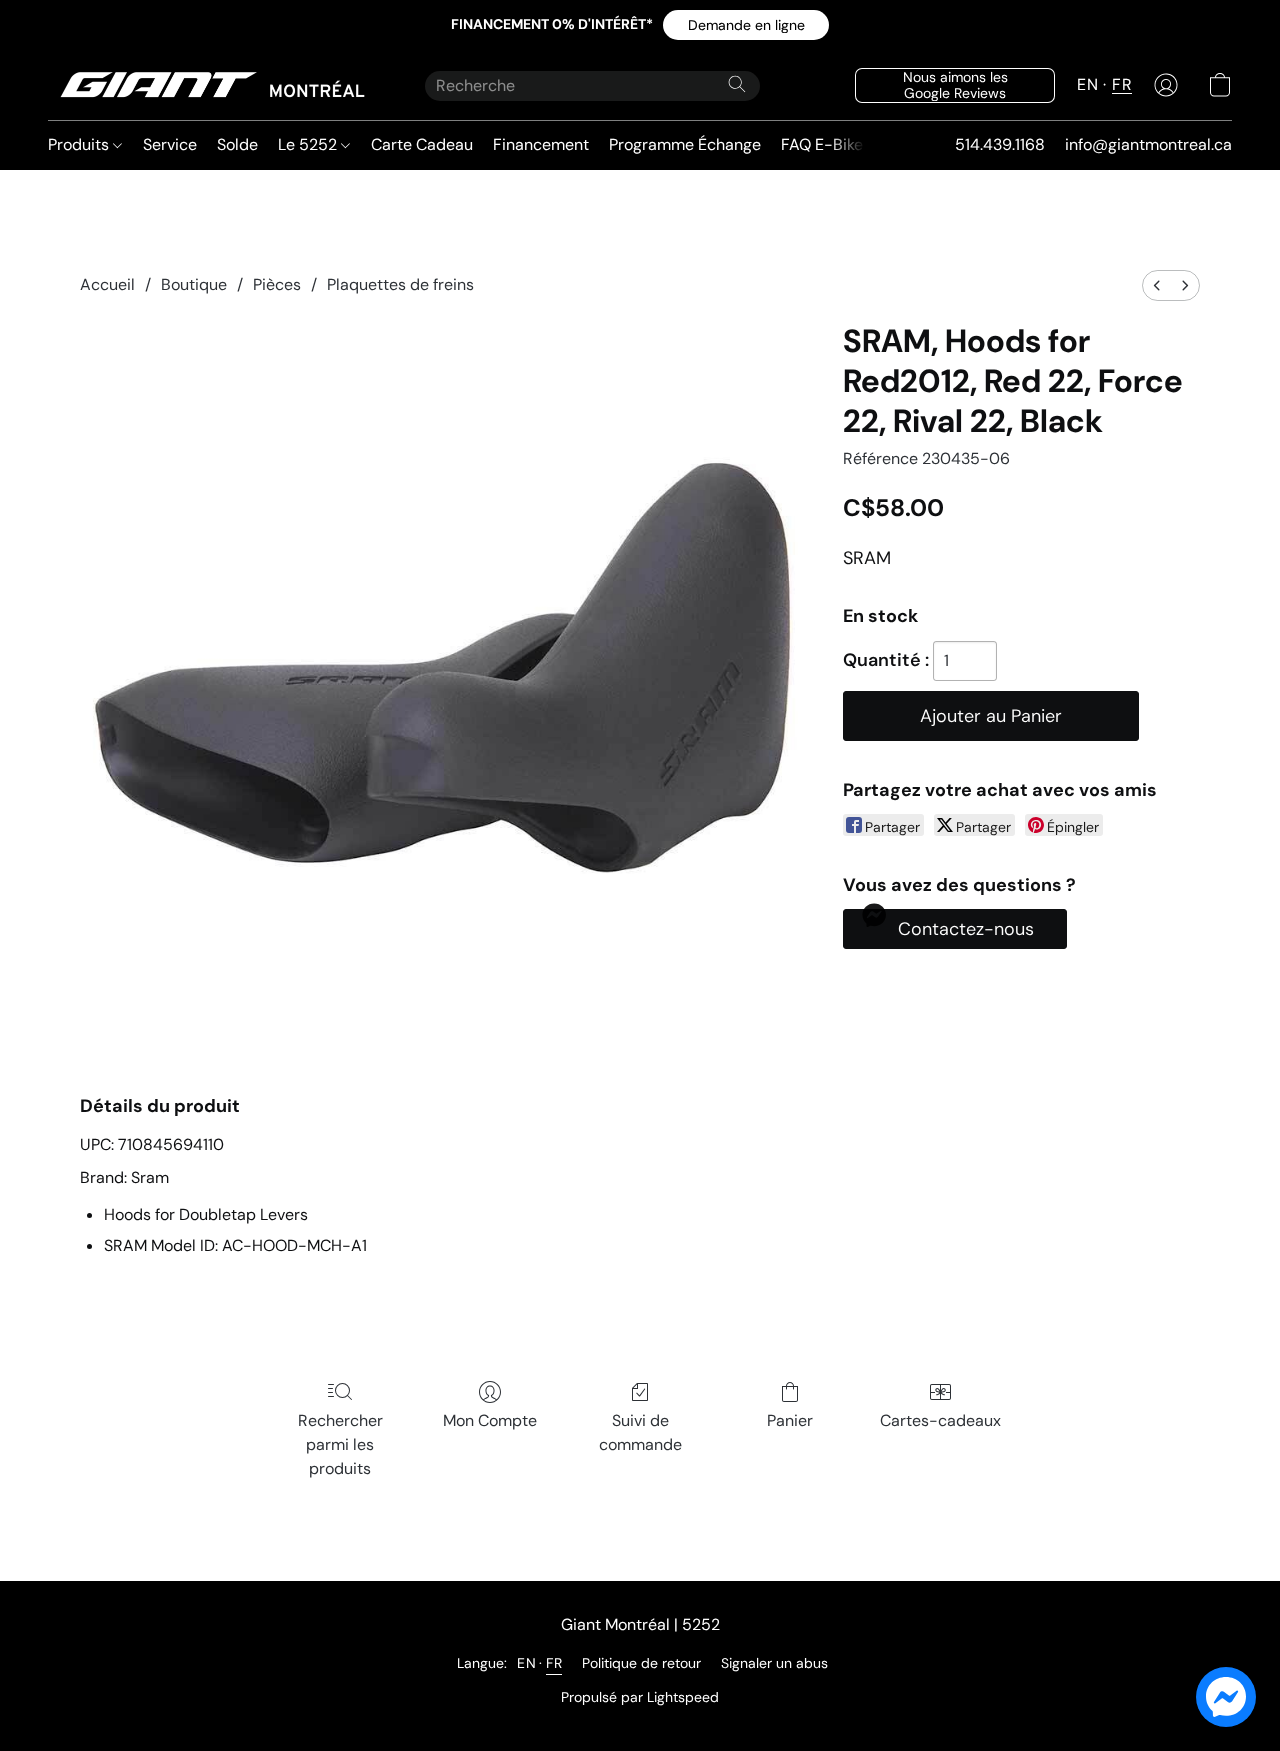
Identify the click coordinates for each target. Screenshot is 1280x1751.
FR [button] (1122, 84)
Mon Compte (490, 1420)
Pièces (277, 284)
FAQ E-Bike (822, 144)
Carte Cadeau (422, 144)
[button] (746, 25)
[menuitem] (1157, 285)
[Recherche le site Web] (737, 84)
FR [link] (554, 1663)
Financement (541, 144)
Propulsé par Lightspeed (640, 1697)
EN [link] (526, 1663)
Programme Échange (685, 144)
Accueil (107, 284)
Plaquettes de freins (400, 284)
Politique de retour (641, 1663)
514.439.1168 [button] (1000, 144)
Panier (790, 1420)
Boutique (194, 284)
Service (170, 144)
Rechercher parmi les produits (340, 1444)
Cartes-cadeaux (940, 1420)
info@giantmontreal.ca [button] (1148, 144)
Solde (237, 144)
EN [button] (1087, 84)
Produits (80, 144)
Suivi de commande (640, 1432)
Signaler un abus (774, 1663)
